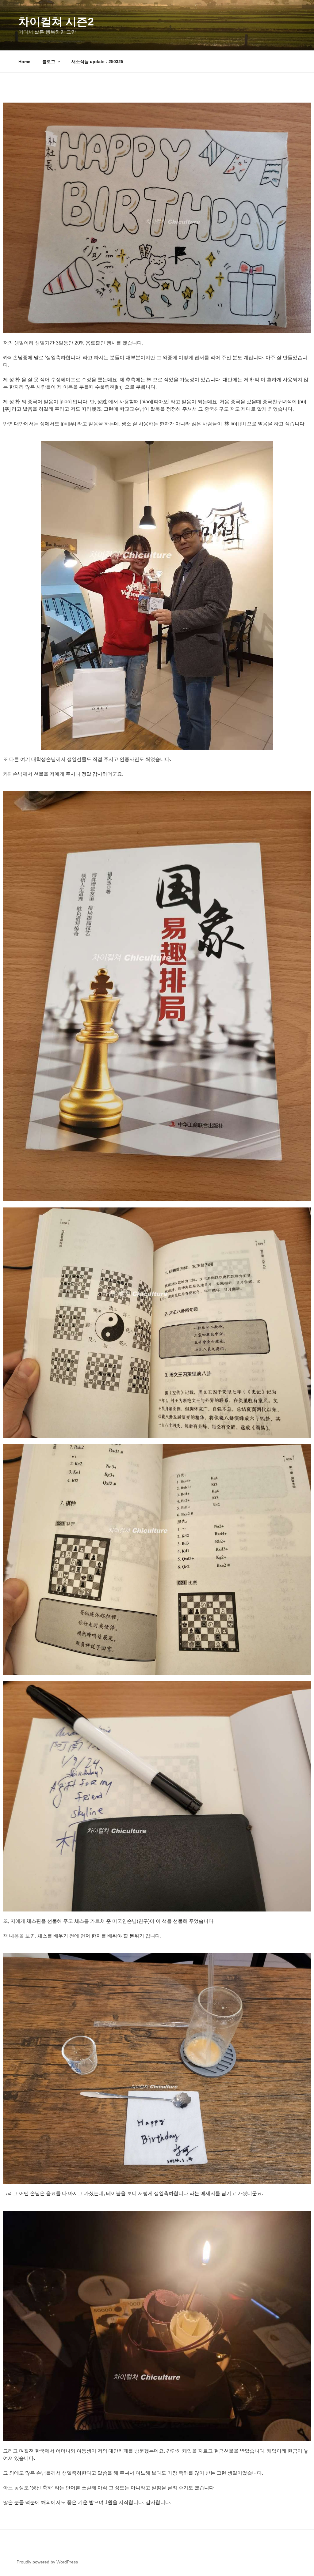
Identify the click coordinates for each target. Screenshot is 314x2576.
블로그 (49, 62)
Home (24, 62)
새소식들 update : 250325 (97, 62)
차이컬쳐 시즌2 (56, 22)
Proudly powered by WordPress (47, 2562)
